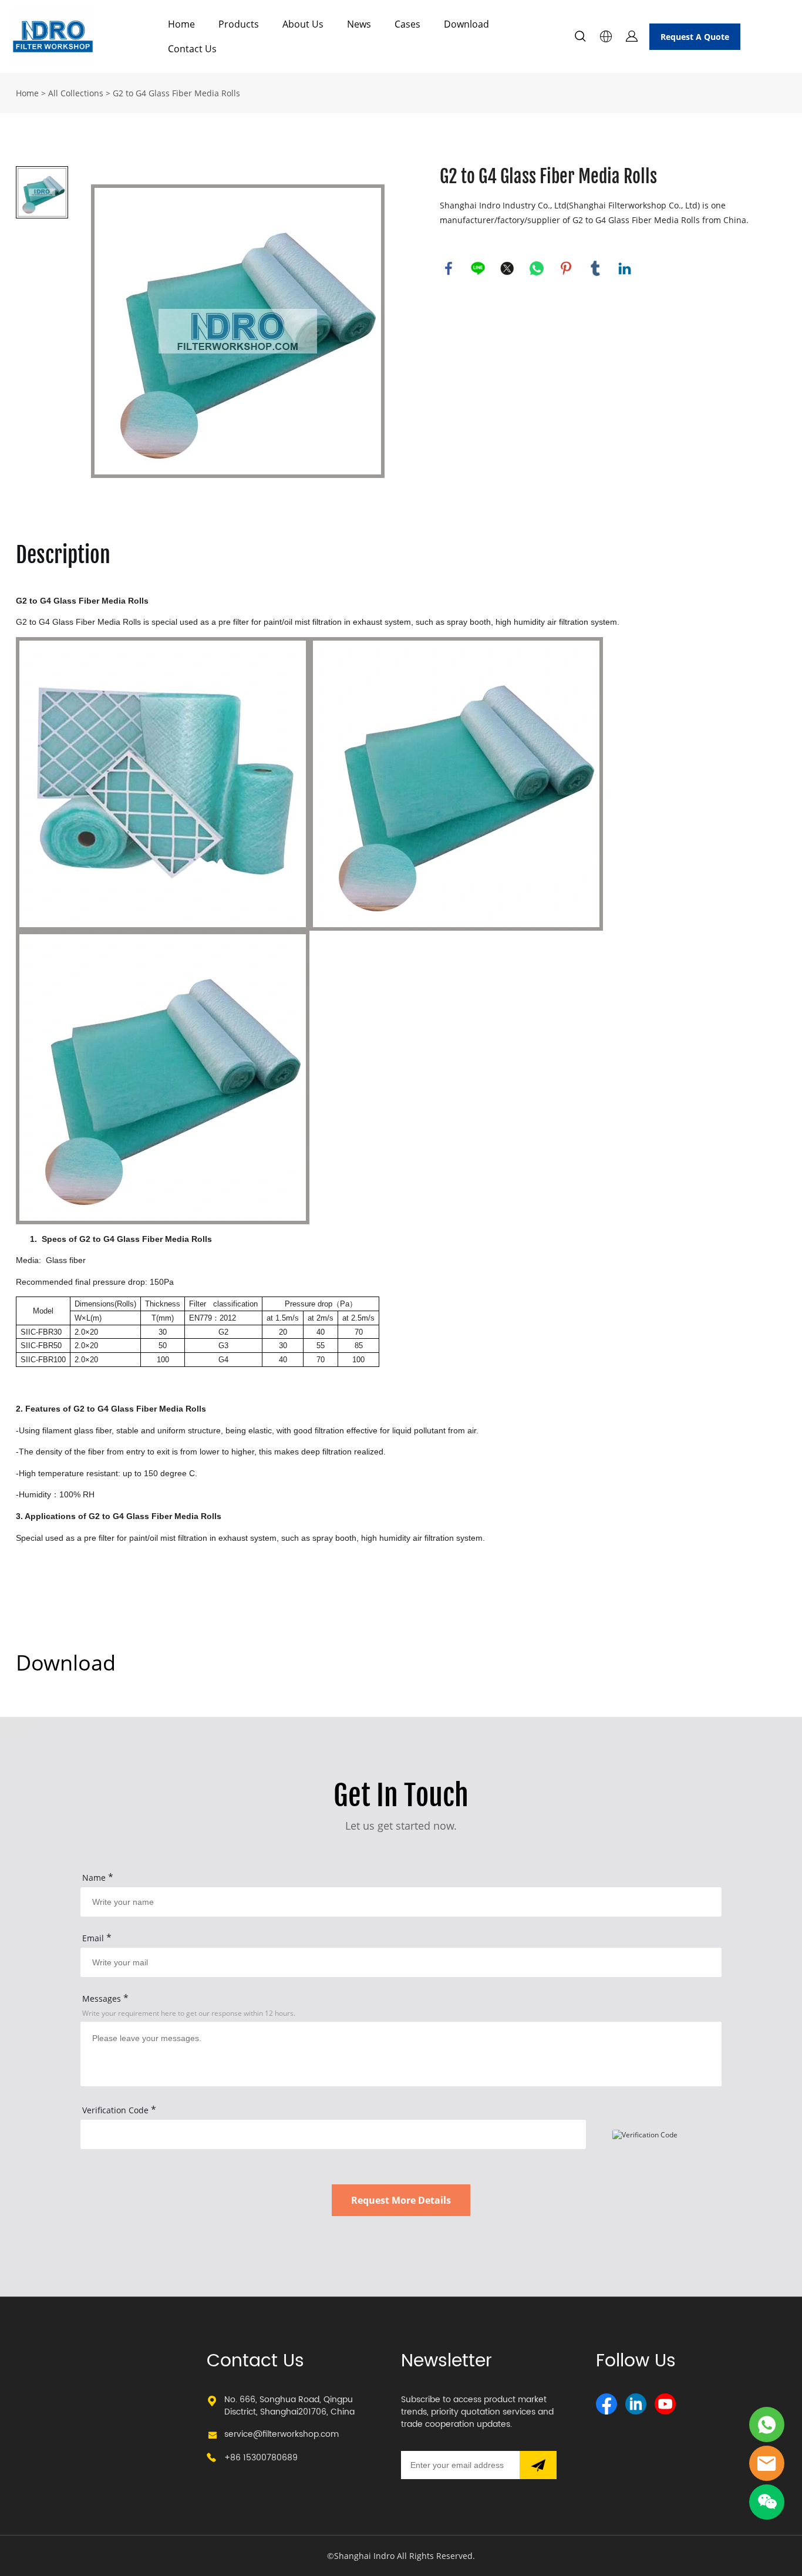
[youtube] (665, 2404)
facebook (449, 268)
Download (466, 24)
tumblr (595, 268)
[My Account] (632, 36)
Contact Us (192, 49)
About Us (303, 24)
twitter (507, 268)
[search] (580, 38)
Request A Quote (695, 37)
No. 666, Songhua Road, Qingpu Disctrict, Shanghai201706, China (289, 2406)
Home (181, 24)
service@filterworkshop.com (282, 2434)
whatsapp (537, 268)
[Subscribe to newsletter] (538, 2465)
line (478, 268)
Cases (407, 24)
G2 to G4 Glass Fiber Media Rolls (176, 93)
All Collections (76, 93)
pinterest (566, 268)
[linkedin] (636, 2404)
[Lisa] (767, 2425)
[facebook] (606, 2404)
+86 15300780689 (261, 2458)
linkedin (625, 268)
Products (239, 24)
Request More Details (401, 2200)
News (359, 24)
